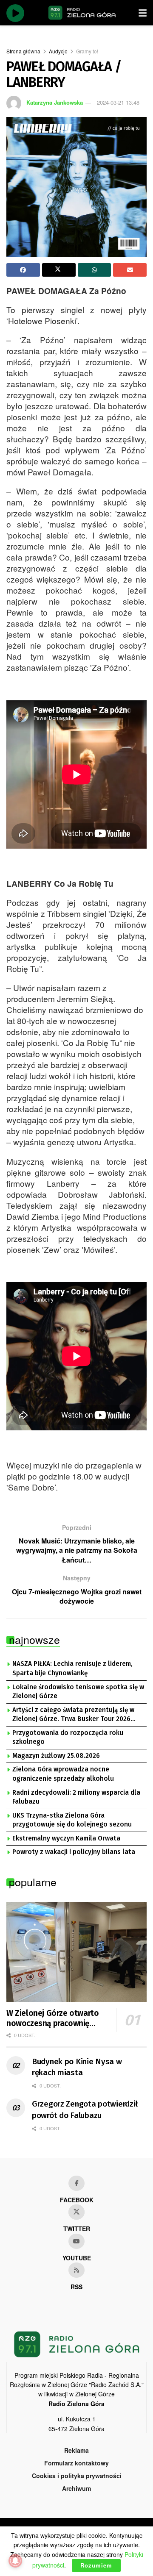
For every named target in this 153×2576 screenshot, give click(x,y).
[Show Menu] (143, 13)
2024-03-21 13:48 (118, 102)
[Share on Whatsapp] (95, 270)
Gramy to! (87, 51)
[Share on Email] (130, 270)
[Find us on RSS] (76, 2270)
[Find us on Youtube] (76, 2241)
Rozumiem (96, 2565)
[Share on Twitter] (59, 270)
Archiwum (76, 2488)
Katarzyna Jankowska (55, 102)
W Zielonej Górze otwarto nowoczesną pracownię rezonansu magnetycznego (55, 2018)
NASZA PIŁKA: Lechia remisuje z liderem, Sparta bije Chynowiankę (72, 1668)
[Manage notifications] (15, 2561)
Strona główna (23, 51)
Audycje (58, 51)
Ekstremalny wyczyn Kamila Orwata (66, 1838)
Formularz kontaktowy (76, 2463)
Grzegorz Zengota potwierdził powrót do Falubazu (85, 2110)
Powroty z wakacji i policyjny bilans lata (74, 1852)
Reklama (76, 2450)
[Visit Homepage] (82, 13)
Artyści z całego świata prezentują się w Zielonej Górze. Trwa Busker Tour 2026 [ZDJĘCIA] (73, 1715)
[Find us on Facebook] (76, 2183)
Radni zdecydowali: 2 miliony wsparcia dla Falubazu (76, 1797)
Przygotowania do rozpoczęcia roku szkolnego (68, 1738)
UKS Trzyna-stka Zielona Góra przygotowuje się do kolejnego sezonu (72, 1820)
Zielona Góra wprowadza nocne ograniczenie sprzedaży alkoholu (63, 1774)
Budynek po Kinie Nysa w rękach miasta (77, 2067)
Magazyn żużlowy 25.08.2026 (56, 1756)
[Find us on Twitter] (76, 2212)
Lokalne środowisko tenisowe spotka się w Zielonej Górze (78, 1692)
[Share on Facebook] (23, 270)
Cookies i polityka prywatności (77, 2476)
